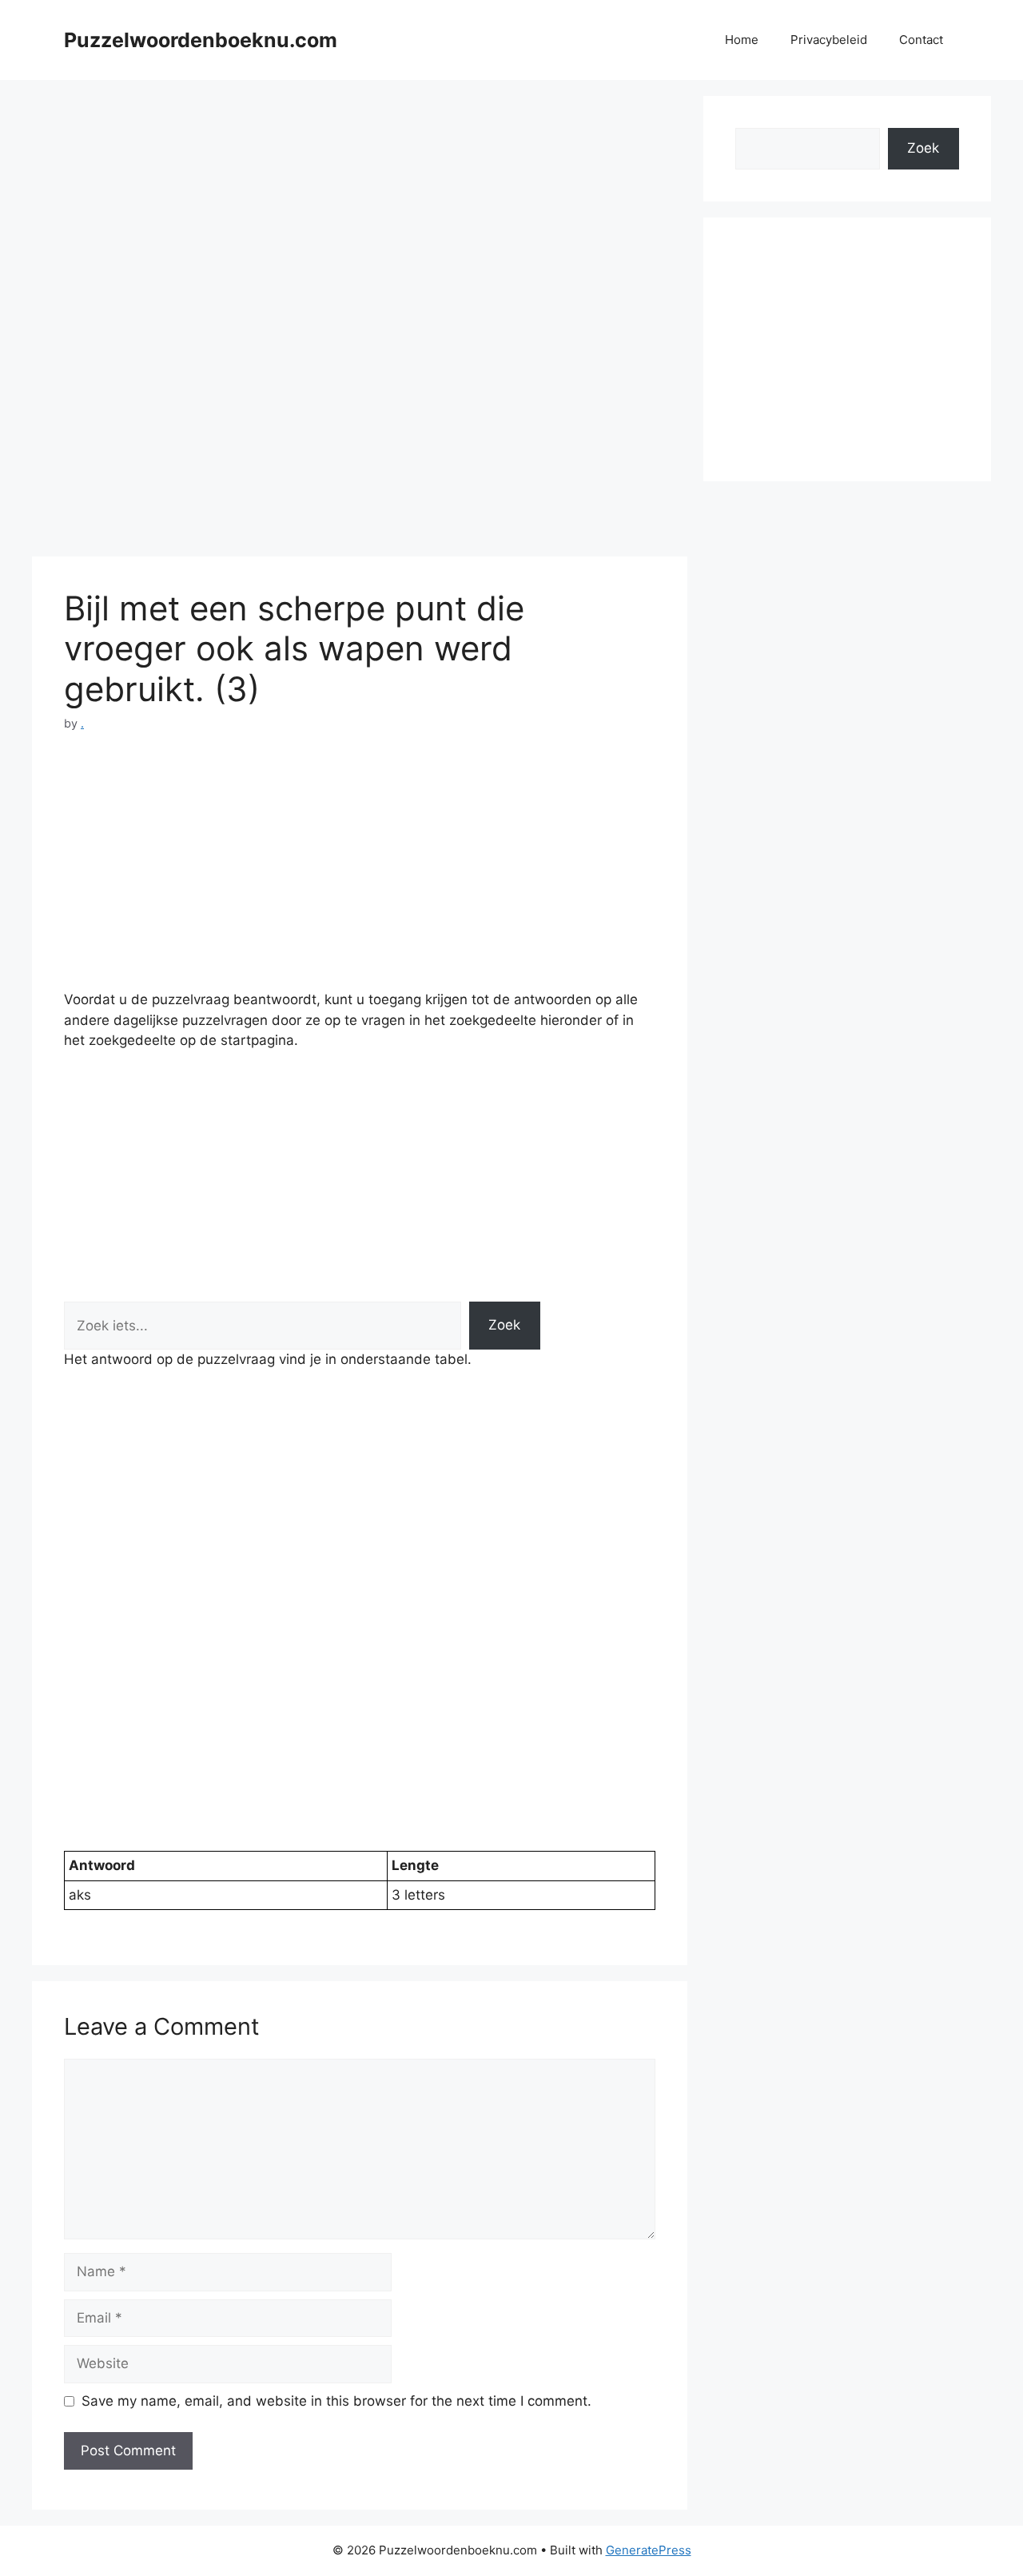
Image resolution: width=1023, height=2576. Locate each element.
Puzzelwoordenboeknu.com (201, 40)
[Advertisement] (360, 208)
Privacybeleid (829, 40)
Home (742, 40)
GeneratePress (649, 2550)
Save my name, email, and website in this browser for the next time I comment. (336, 2401)
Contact (921, 40)
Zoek (504, 1325)
